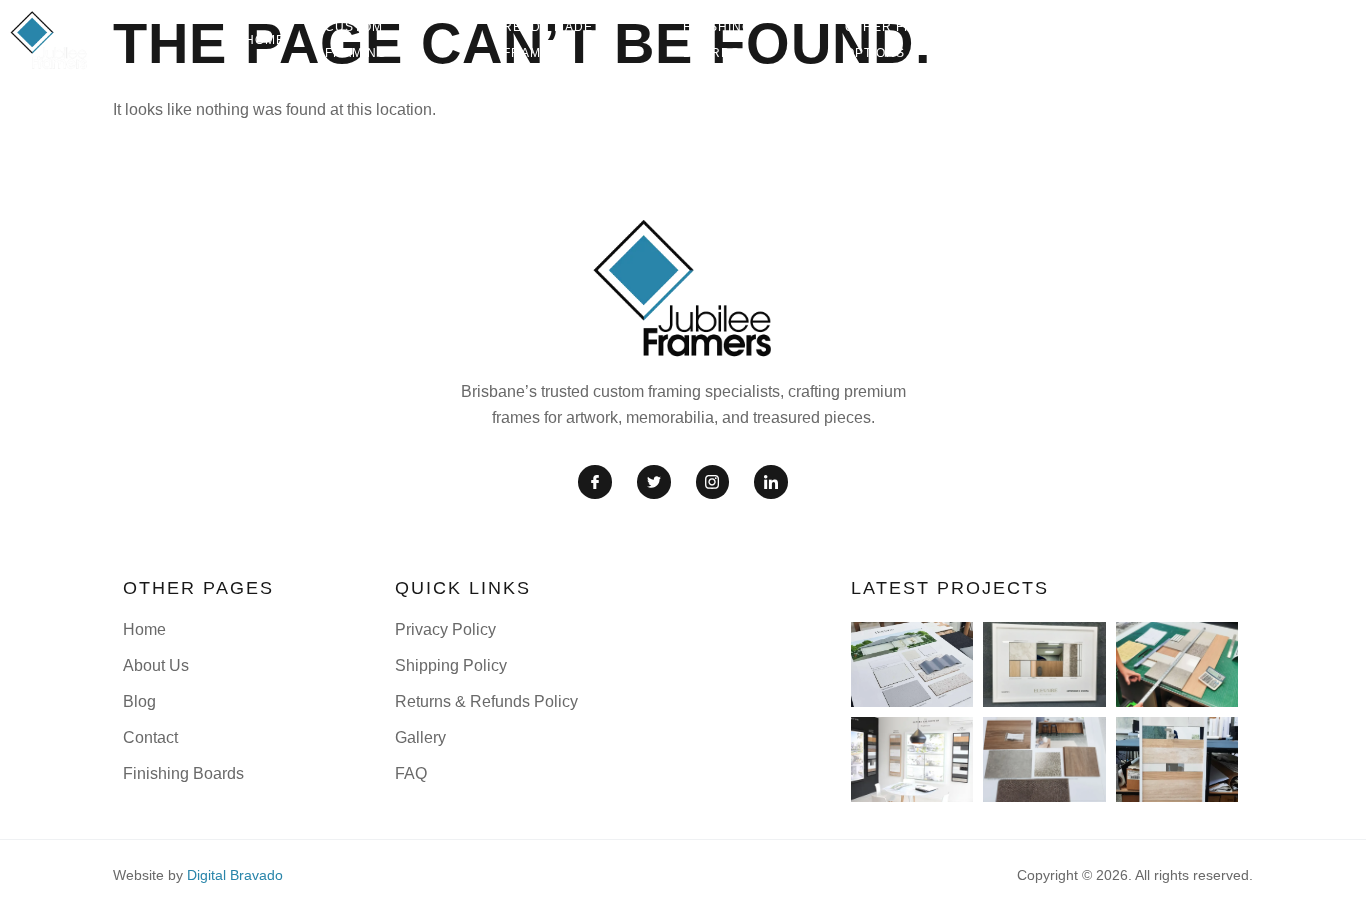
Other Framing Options (901, 40)
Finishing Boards (717, 40)
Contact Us (1307, 40)
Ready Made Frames (548, 40)
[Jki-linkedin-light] (771, 482)
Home (265, 40)
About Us (1173, 40)
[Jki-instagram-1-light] (713, 482)
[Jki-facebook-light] (595, 482)
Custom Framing (356, 40)
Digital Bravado (235, 875)
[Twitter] (654, 482)
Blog (1091, 40)
